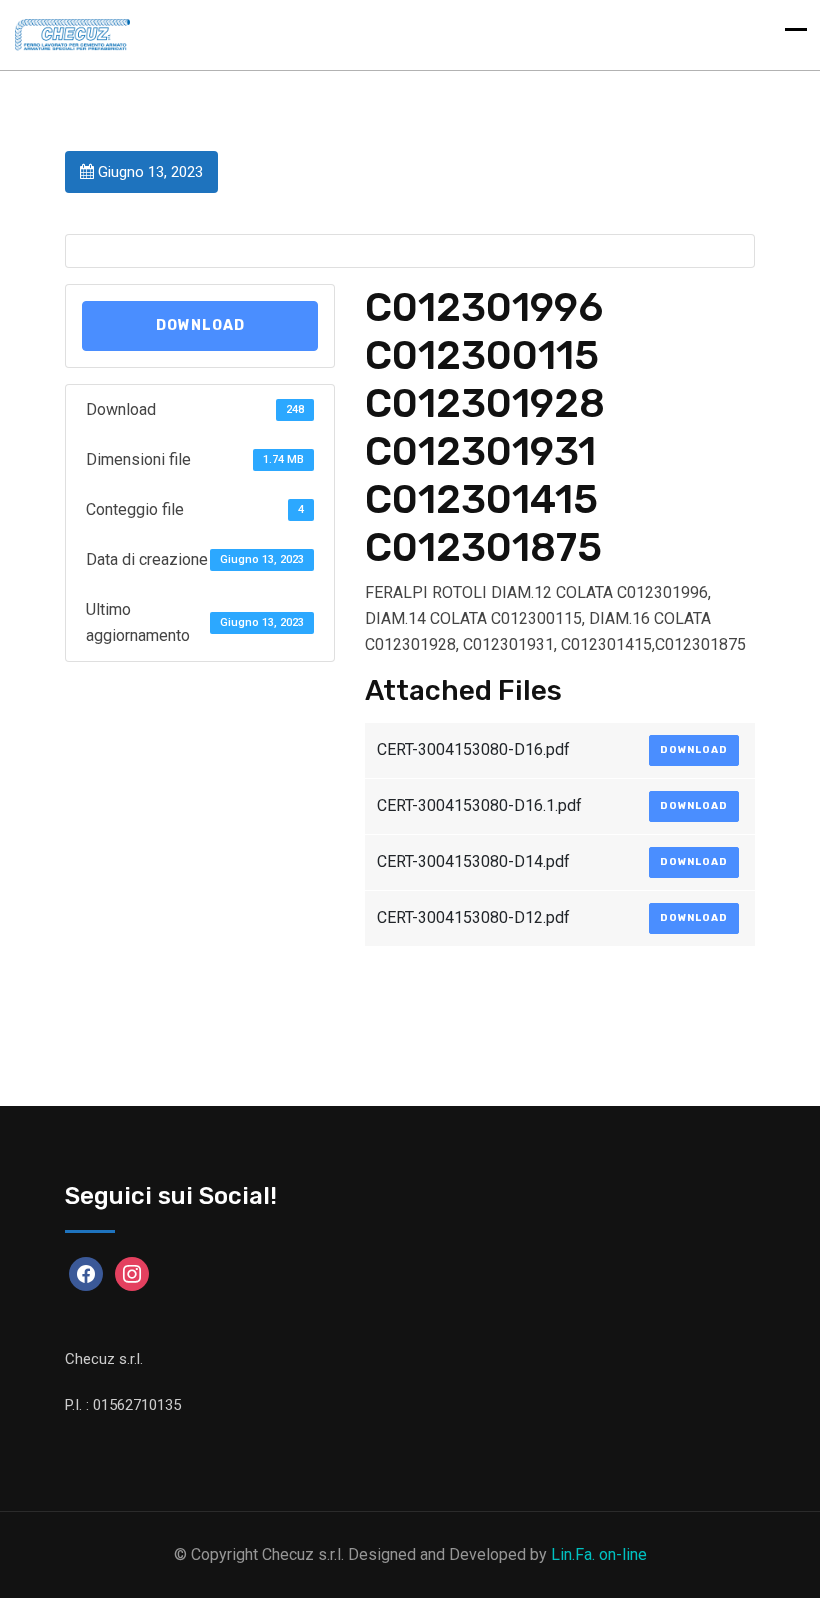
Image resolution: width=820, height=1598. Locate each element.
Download (200, 325)
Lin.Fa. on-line (599, 1554)
